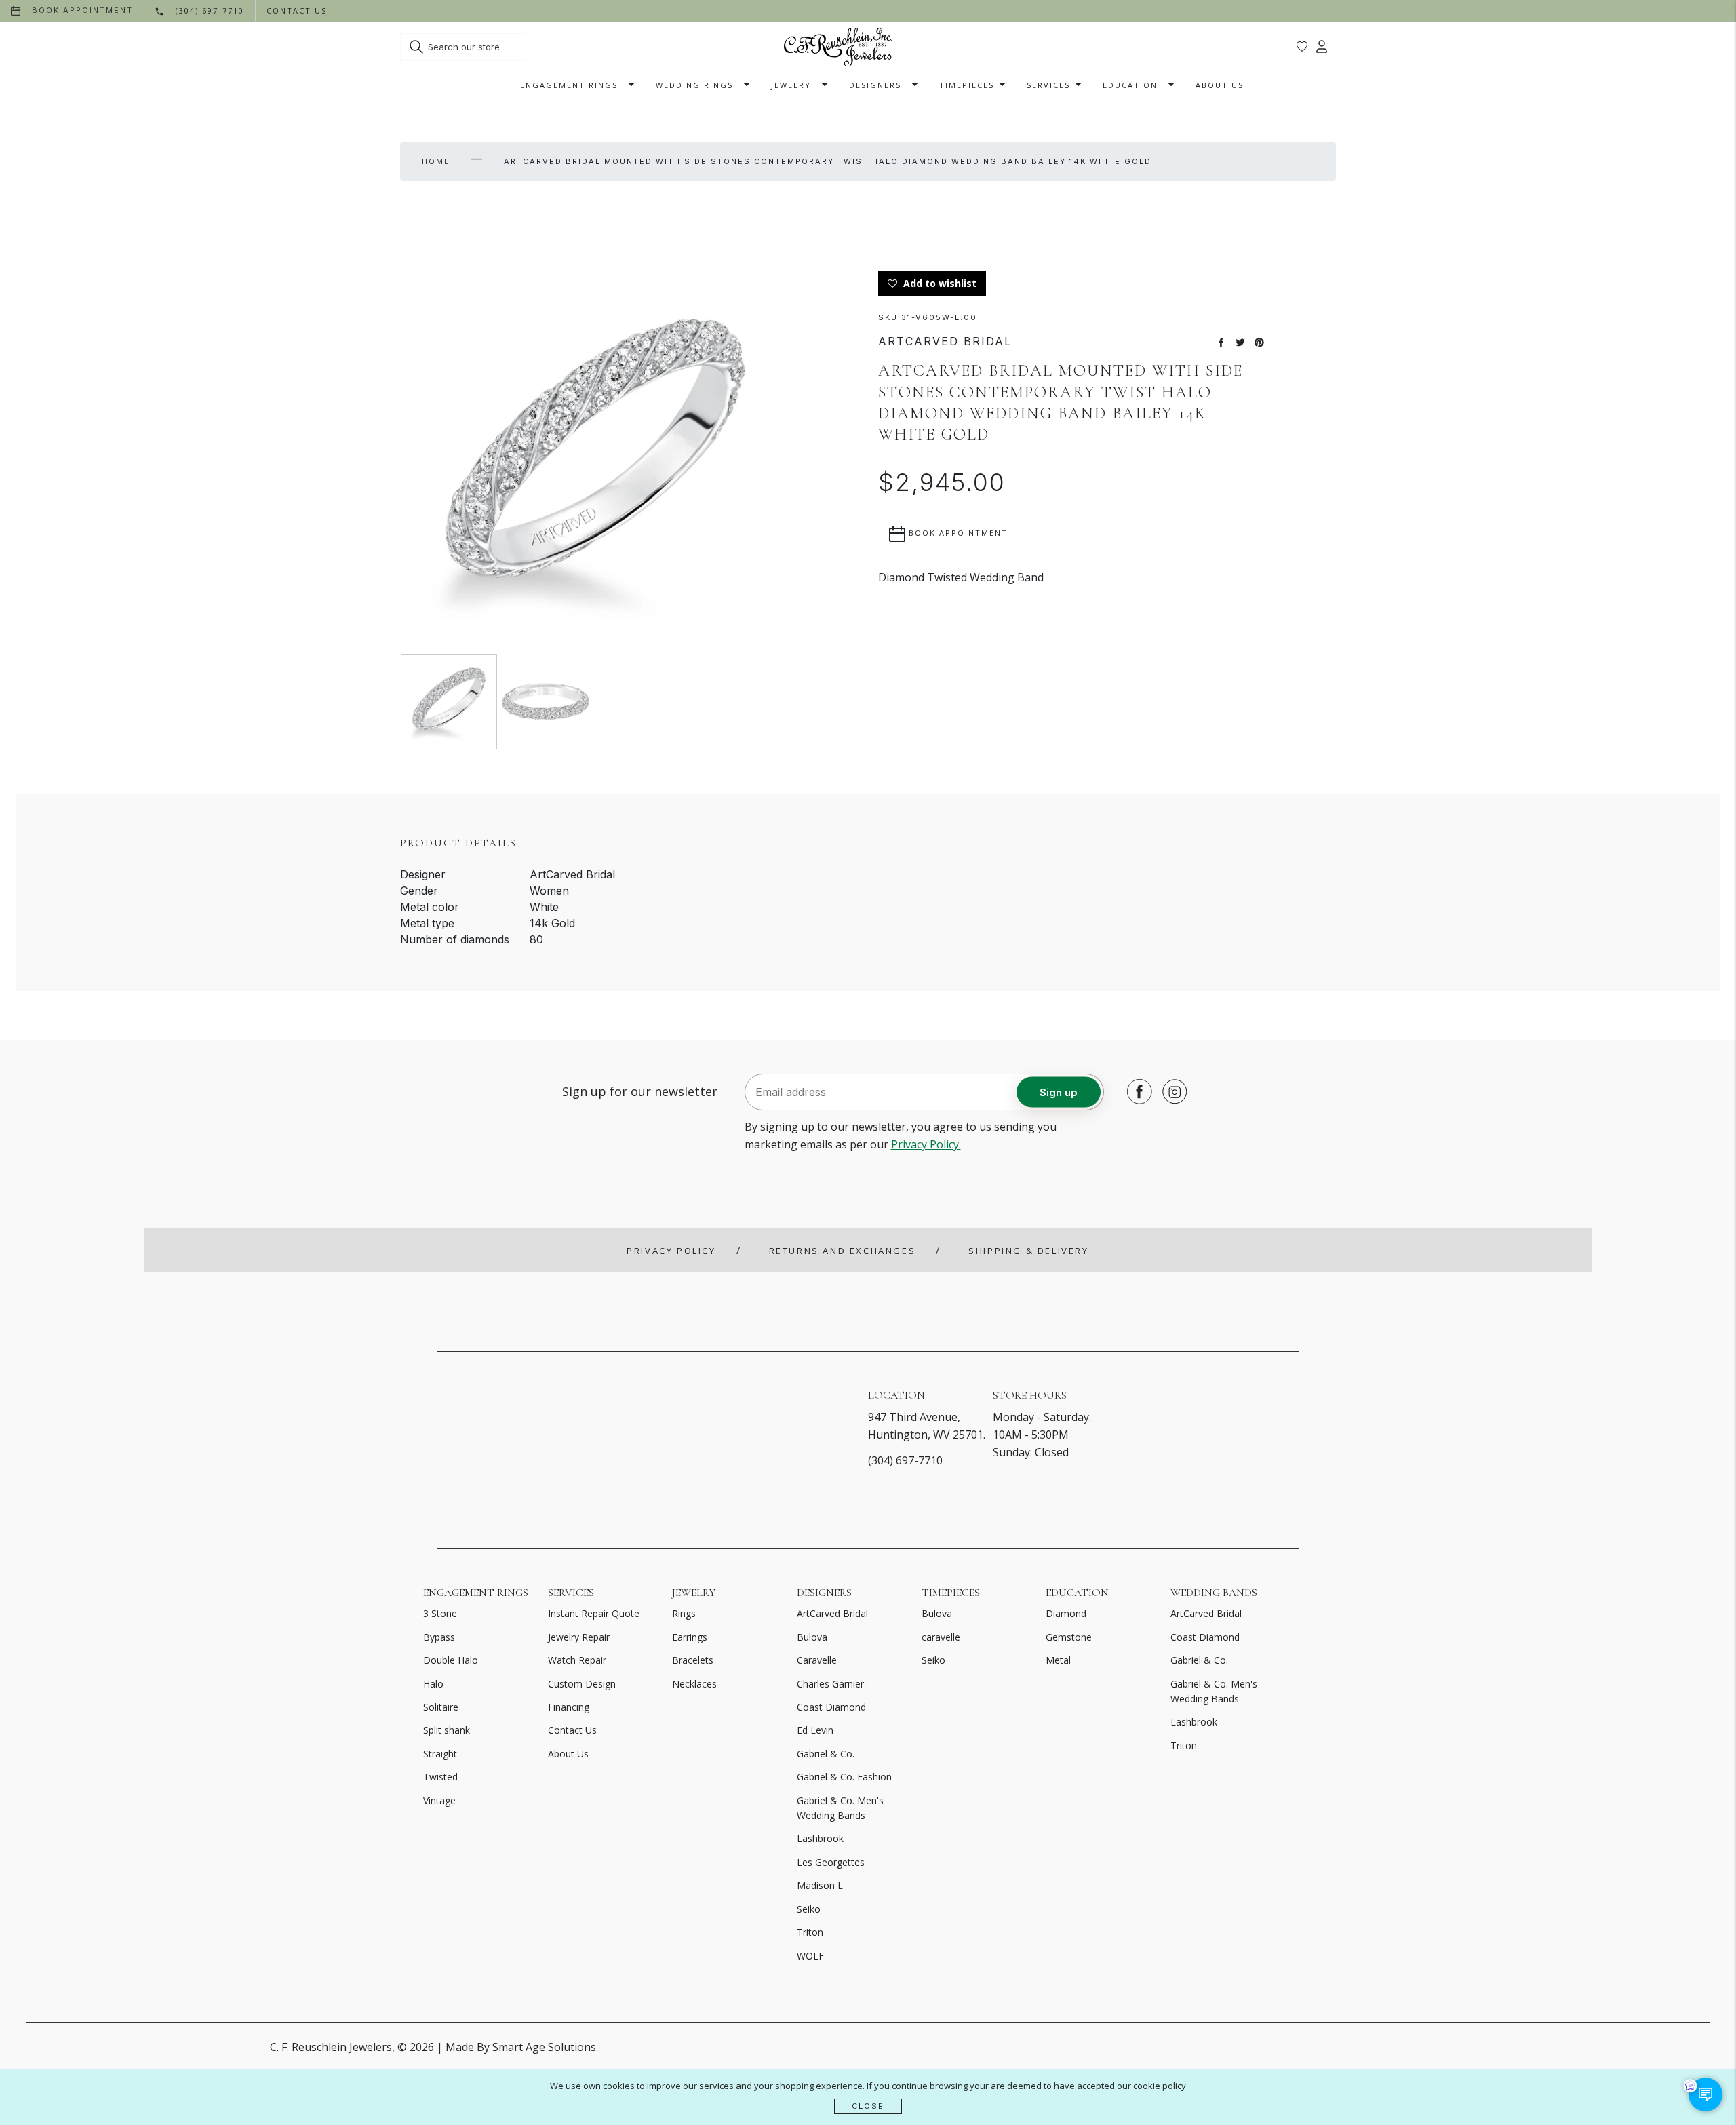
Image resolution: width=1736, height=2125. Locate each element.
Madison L (820, 1885)
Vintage (439, 1800)
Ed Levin (815, 1730)
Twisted (440, 1777)
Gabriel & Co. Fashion (844, 1777)
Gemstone (1069, 1637)
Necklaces (694, 1684)
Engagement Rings (569, 85)
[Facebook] (1136, 1091)
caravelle (941, 1637)
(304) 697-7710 (905, 1460)
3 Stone (440, 1613)
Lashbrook (820, 1838)
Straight (440, 1754)
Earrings (690, 1637)
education (1130, 85)
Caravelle (817, 1660)
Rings (684, 1613)
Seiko (809, 1909)
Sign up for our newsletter (640, 1091)
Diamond (1066, 1613)
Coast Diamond (831, 1707)
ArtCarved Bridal (832, 1613)
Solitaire (441, 1707)
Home (436, 161)
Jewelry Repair (579, 1637)
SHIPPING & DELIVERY (1028, 1251)
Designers (875, 85)
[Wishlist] (1302, 47)
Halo (433, 1684)
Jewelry (791, 85)
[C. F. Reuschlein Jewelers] (838, 47)
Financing (569, 1707)
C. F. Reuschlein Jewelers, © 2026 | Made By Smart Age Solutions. (434, 2047)
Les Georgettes (831, 1862)
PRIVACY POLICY (671, 1251)
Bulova (812, 1637)
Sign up (1059, 1092)
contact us (297, 11)
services (1048, 85)
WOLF (810, 1956)
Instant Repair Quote (594, 1613)
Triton (810, 1932)
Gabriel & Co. (826, 1754)
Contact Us (572, 1730)
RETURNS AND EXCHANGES (843, 1251)
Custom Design (582, 1684)
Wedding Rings (694, 85)
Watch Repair (577, 1660)
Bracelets (693, 1660)
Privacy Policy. (926, 1144)
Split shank (447, 1730)
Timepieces (967, 85)
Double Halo (451, 1660)
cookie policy (1160, 2086)
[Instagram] (1171, 1091)
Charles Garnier (830, 1684)
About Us (1220, 85)
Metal (1058, 1660)
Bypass (439, 1637)
